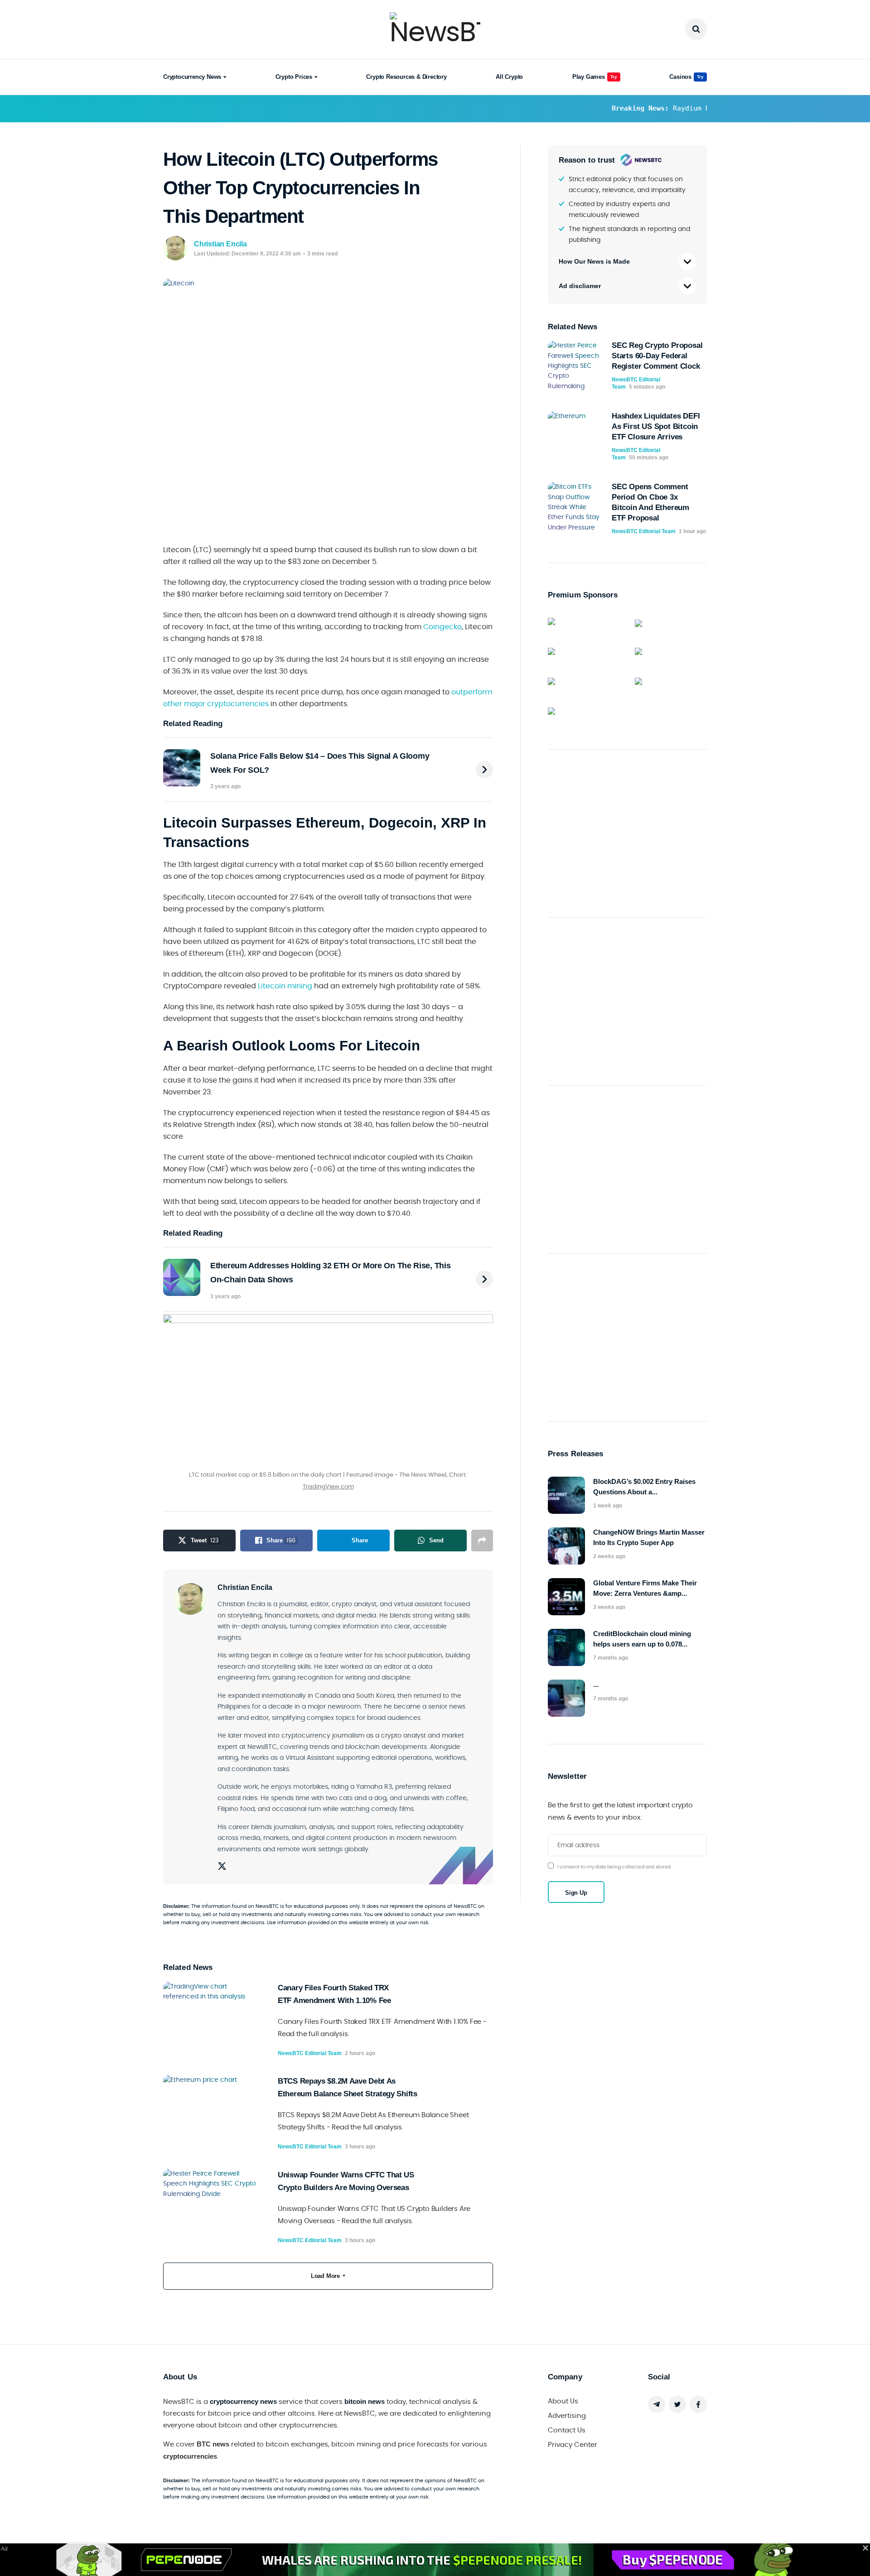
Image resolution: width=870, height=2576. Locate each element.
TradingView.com (328, 1487)
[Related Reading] (484, 770)
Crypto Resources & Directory (406, 77)
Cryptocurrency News (192, 77)
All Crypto (509, 77)
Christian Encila (220, 244)
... (596, 1684)
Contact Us (567, 2430)
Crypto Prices (294, 77)
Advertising (567, 2416)
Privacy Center (573, 2445)
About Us (563, 2401)
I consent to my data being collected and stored (614, 1867)
